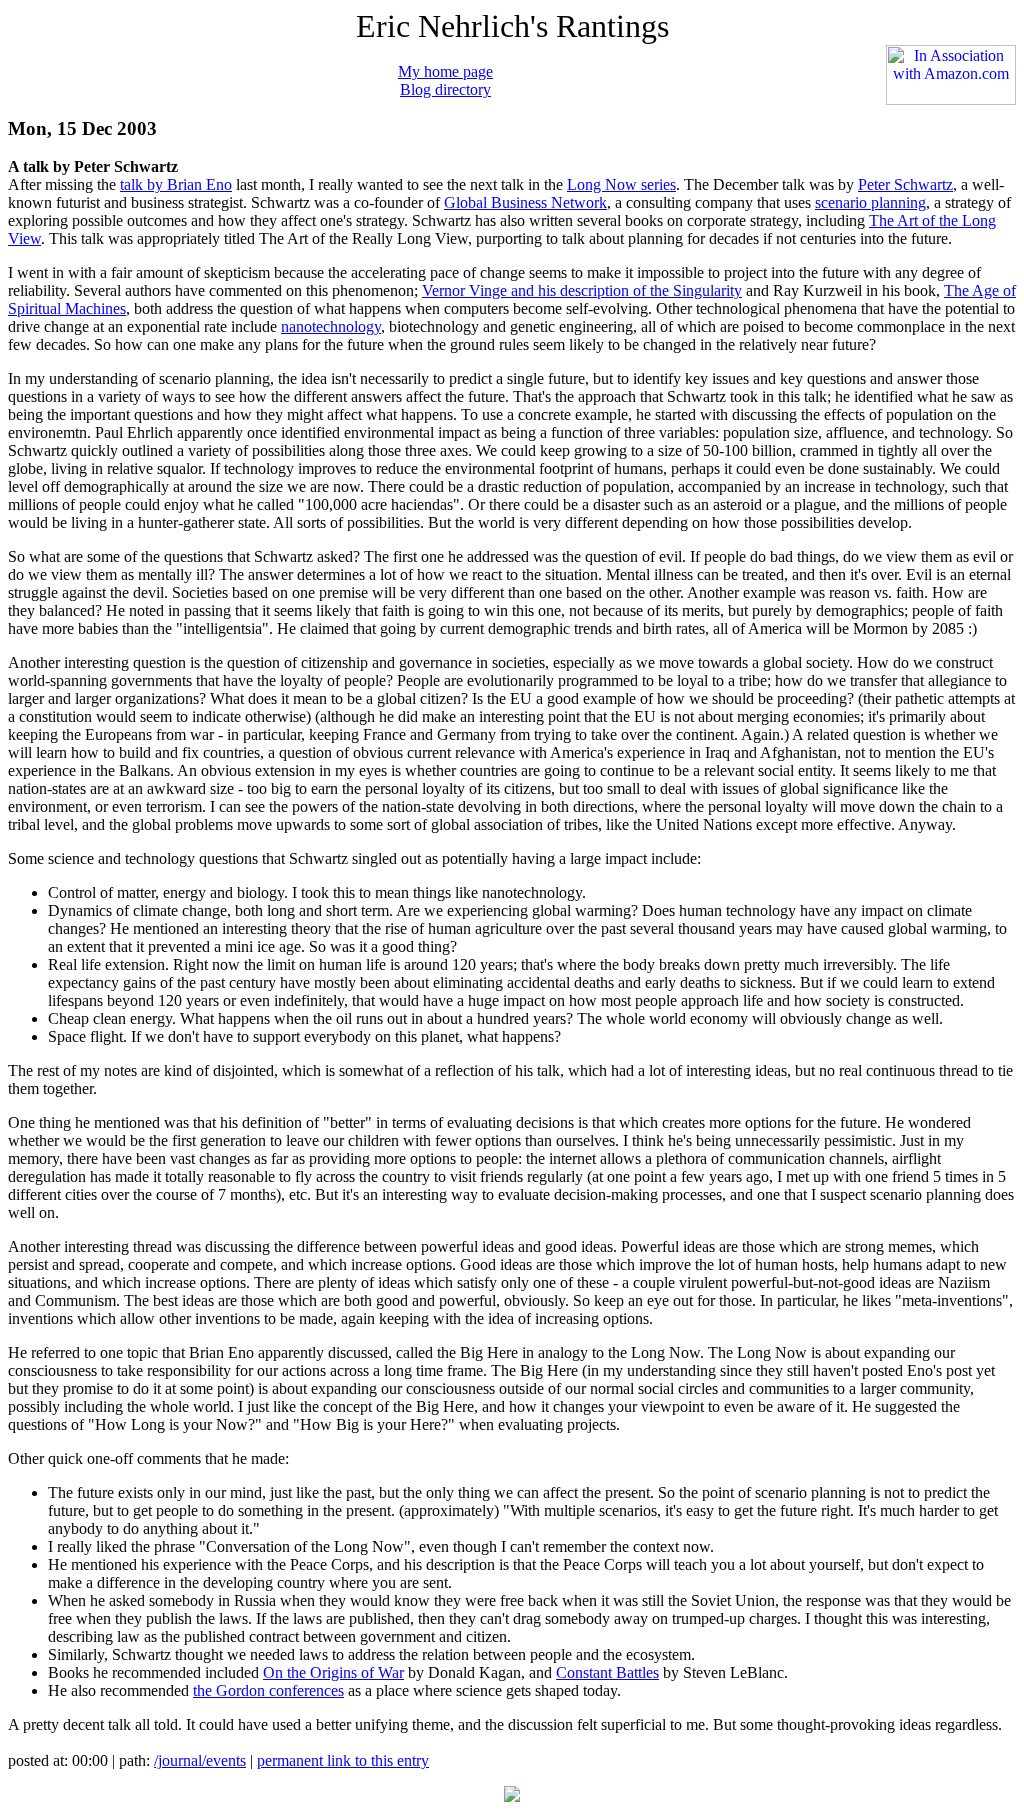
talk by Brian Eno (176, 184)
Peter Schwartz (905, 184)
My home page (445, 71)
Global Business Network (525, 202)
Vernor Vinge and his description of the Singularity (582, 290)
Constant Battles (607, 1672)
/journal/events (200, 1760)
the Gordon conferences (268, 1690)
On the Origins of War (333, 1672)
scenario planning (870, 202)
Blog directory (445, 89)
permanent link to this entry (343, 1760)
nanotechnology (331, 326)
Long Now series (621, 184)
